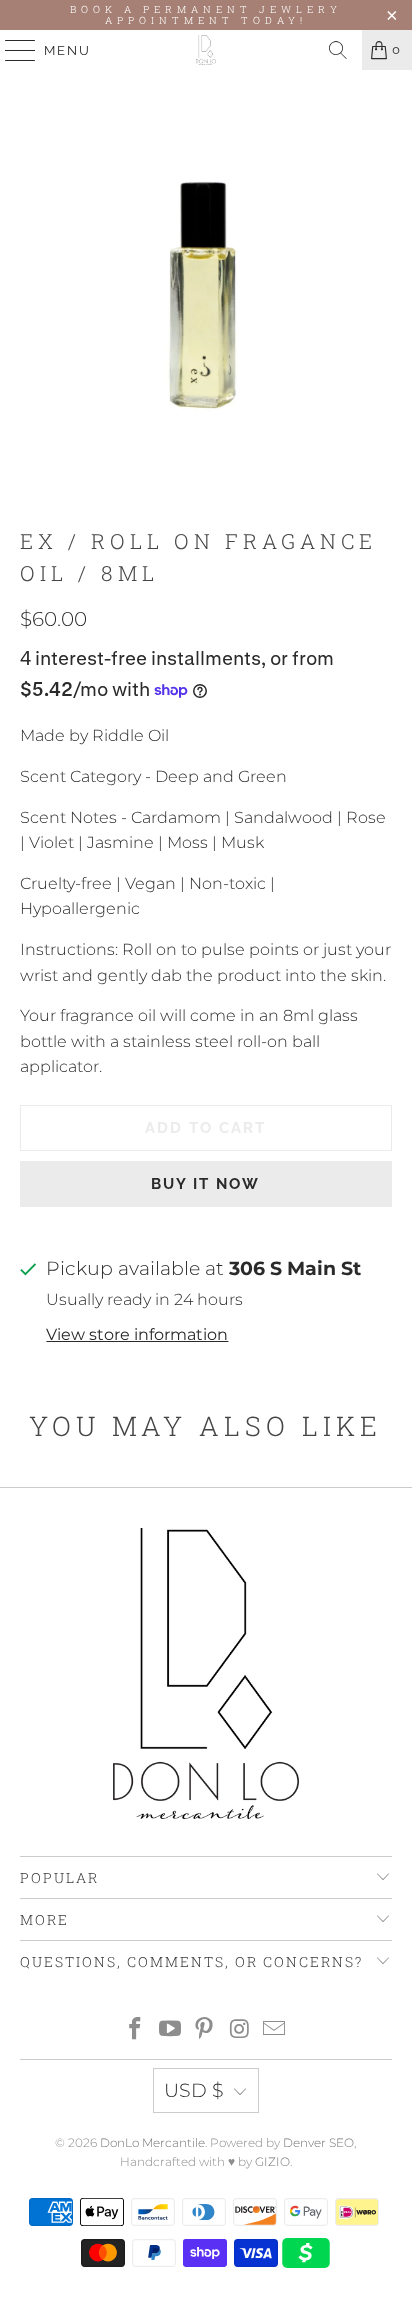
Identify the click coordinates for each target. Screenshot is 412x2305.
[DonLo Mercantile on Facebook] (136, 2030)
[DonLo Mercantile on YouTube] (170, 2030)
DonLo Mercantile (152, 2142)
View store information (137, 1334)
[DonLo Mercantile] (206, 50)
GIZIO (272, 2161)
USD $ (194, 2090)
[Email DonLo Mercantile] (275, 2030)
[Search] (338, 50)
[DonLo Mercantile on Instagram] (240, 2030)
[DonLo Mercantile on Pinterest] (205, 2030)
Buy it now (205, 1184)
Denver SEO (318, 2142)
